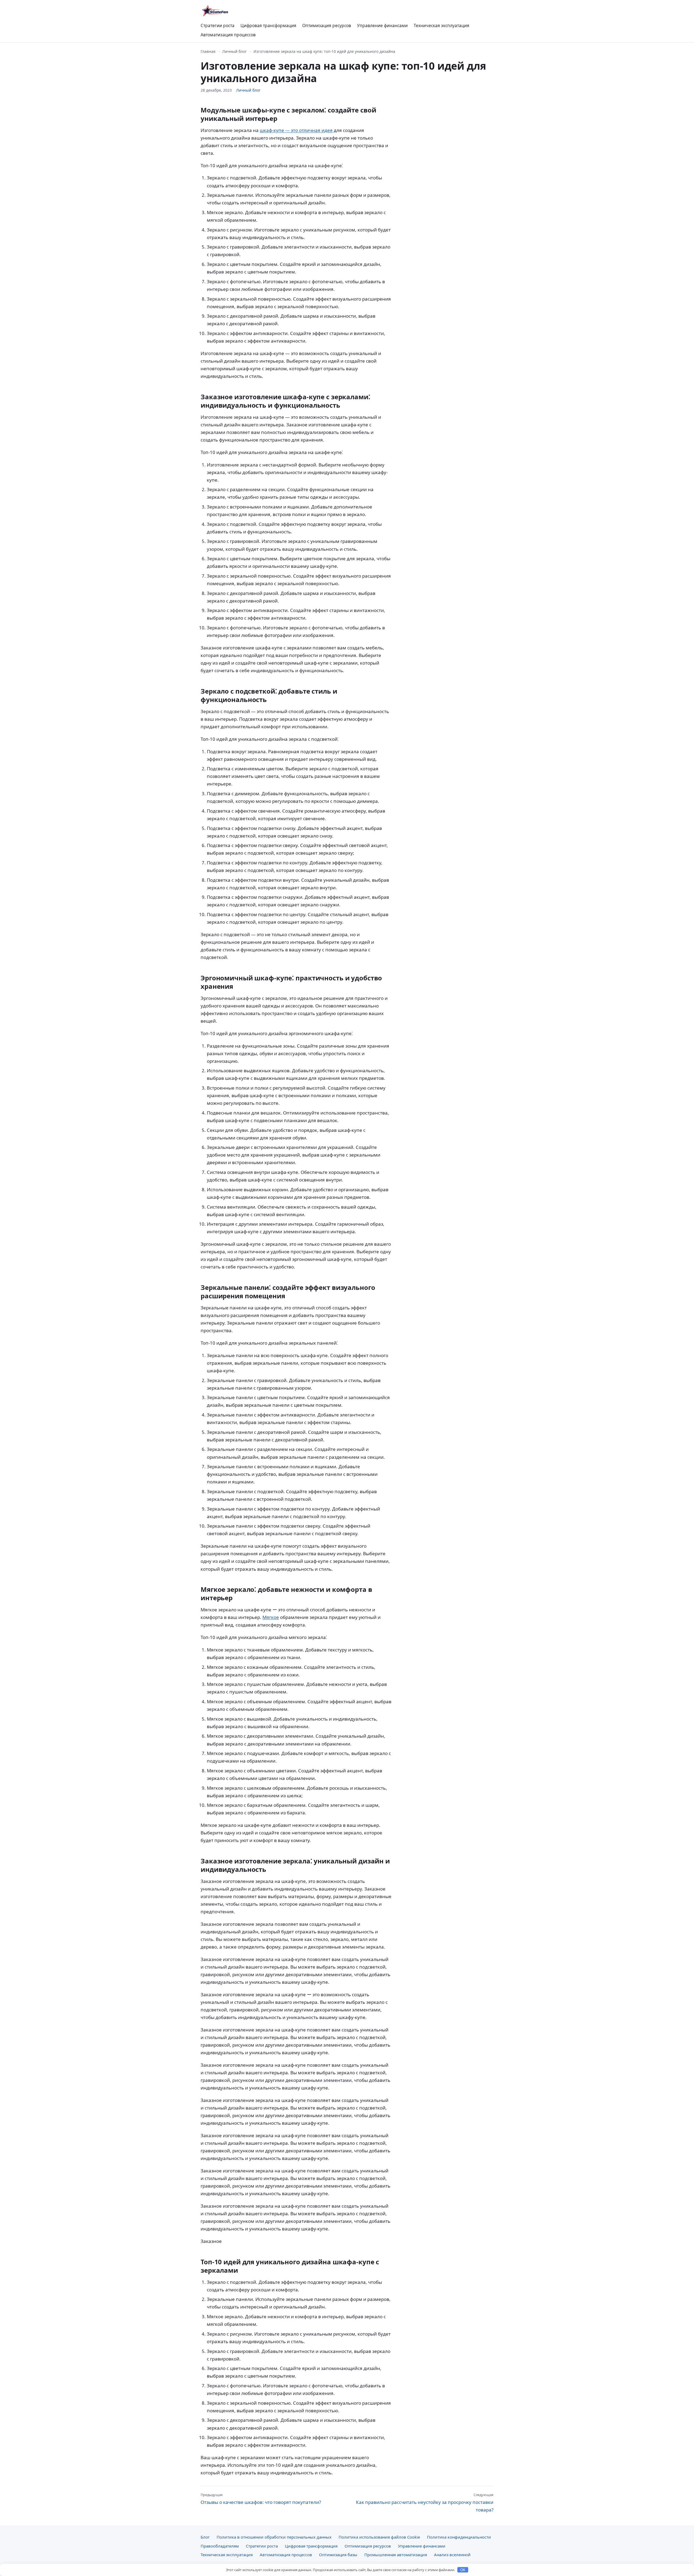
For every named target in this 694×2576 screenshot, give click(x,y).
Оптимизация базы (338, 2555)
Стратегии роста (218, 25)
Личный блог (234, 51)
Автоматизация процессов (228, 35)
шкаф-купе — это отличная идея (296, 130)
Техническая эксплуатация (441, 25)
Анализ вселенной (452, 2555)
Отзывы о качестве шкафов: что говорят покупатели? (261, 2499)
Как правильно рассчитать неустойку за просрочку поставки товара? (425, 2503)
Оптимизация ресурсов (327, 25)
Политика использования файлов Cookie (379, 2537)
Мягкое (271, 1617)
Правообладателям (220, 2546)
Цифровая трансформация (268, 25)
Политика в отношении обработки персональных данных (274, 2537)
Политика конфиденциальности (459, 2537)
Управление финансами (382, 25)
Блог (205, 2537)
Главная (208, 51)
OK (463, 2570)
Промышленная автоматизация (396, 2555)
